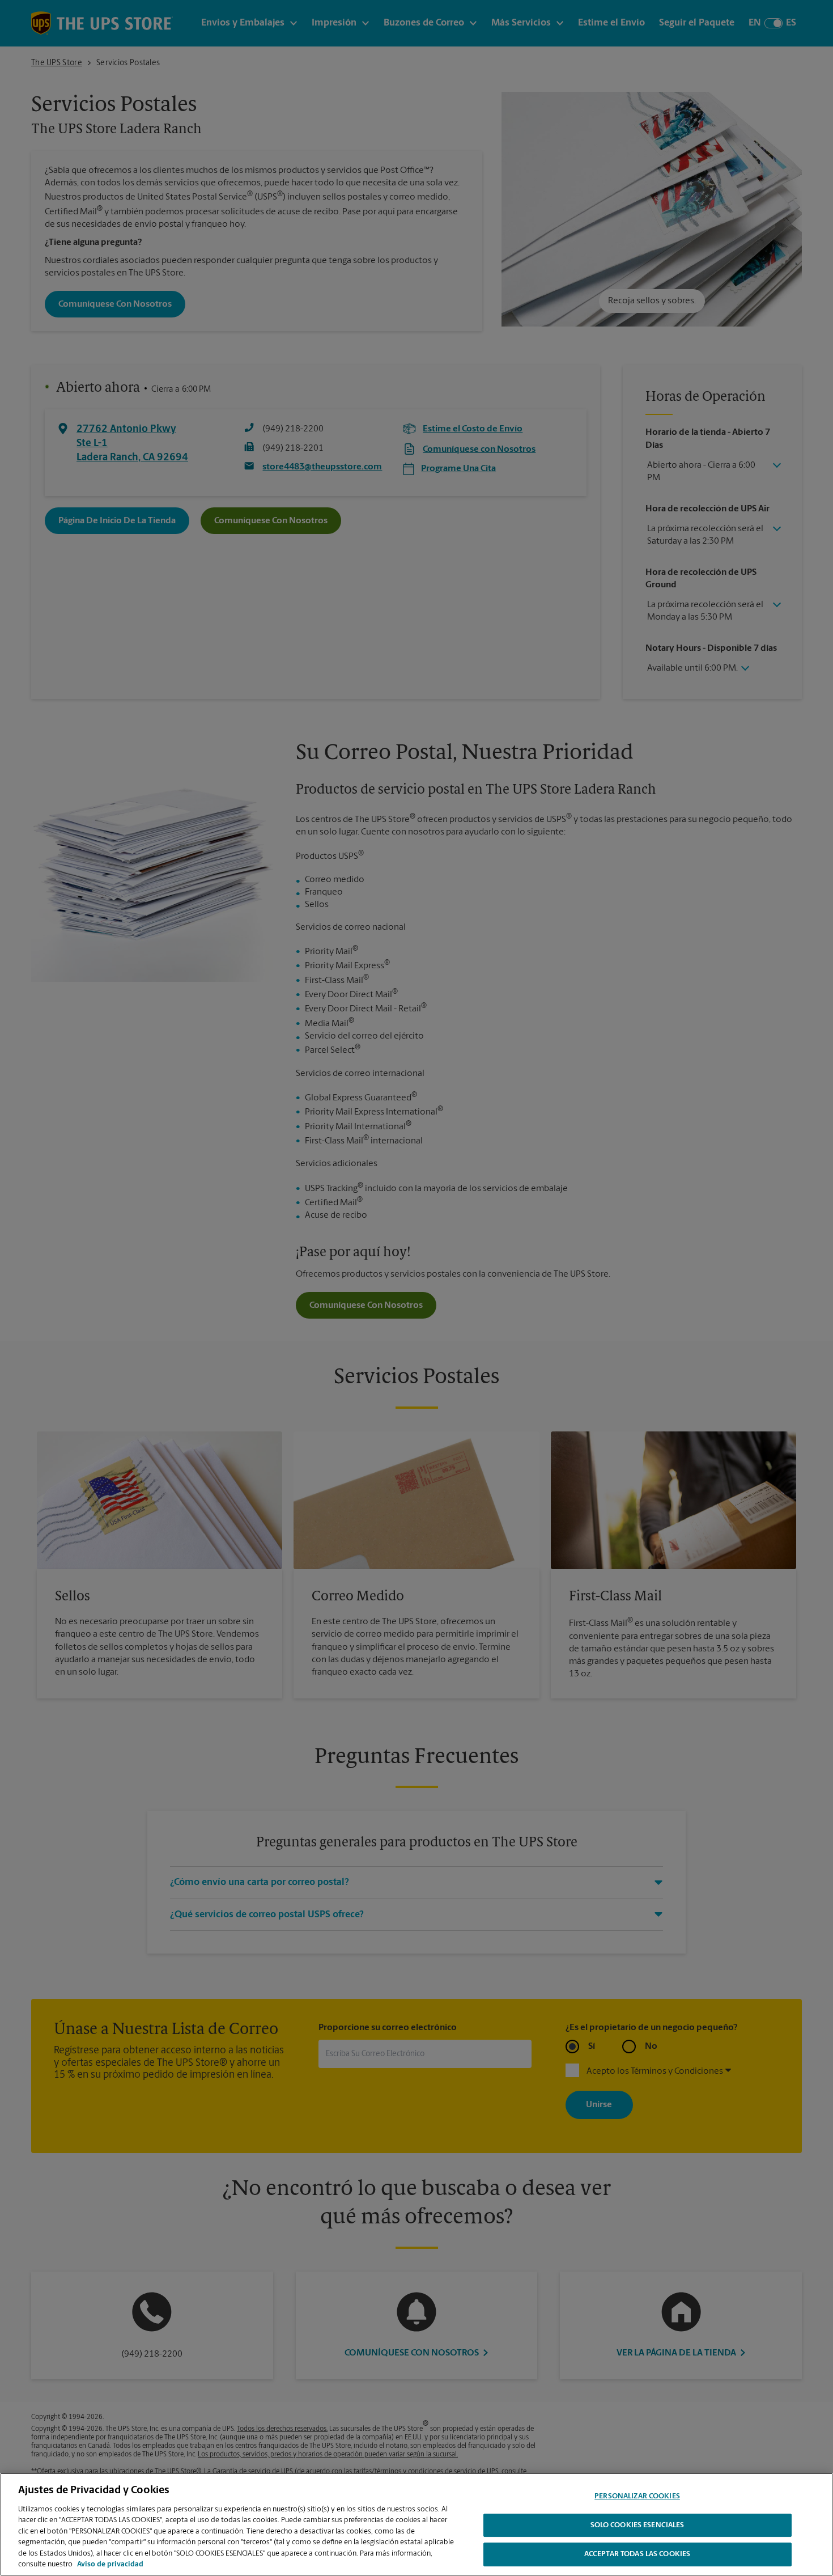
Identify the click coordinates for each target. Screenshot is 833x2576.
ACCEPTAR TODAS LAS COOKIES (637, 2554)
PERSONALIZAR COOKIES (637, 2496)
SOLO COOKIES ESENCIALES (637, 2525)
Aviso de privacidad (110, 2564)
